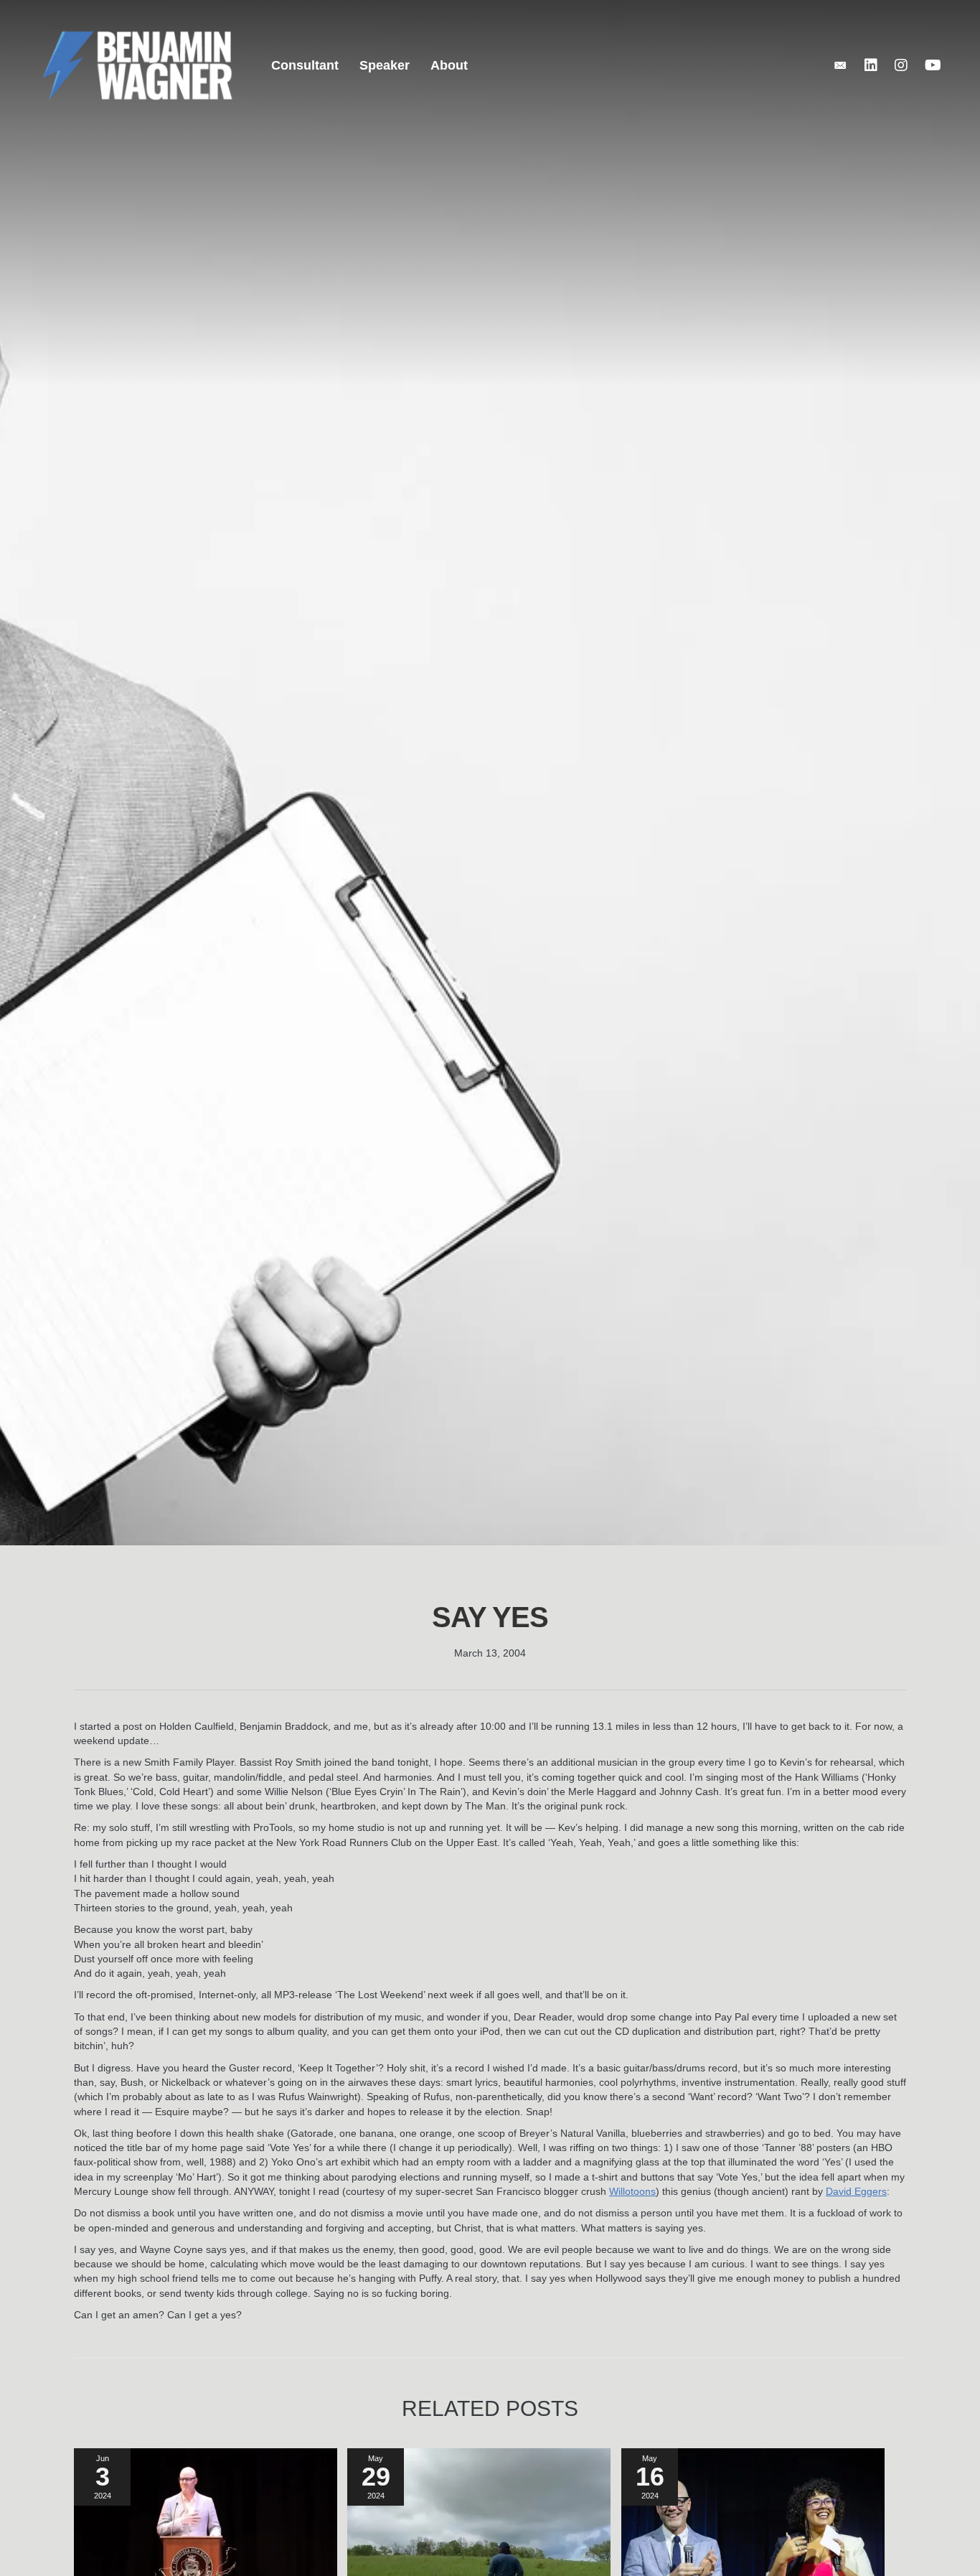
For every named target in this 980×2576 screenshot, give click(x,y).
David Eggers (856, 2191)
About (449, 65)
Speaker (385, 65)
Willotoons (632, 2191)
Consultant (305, 65)
